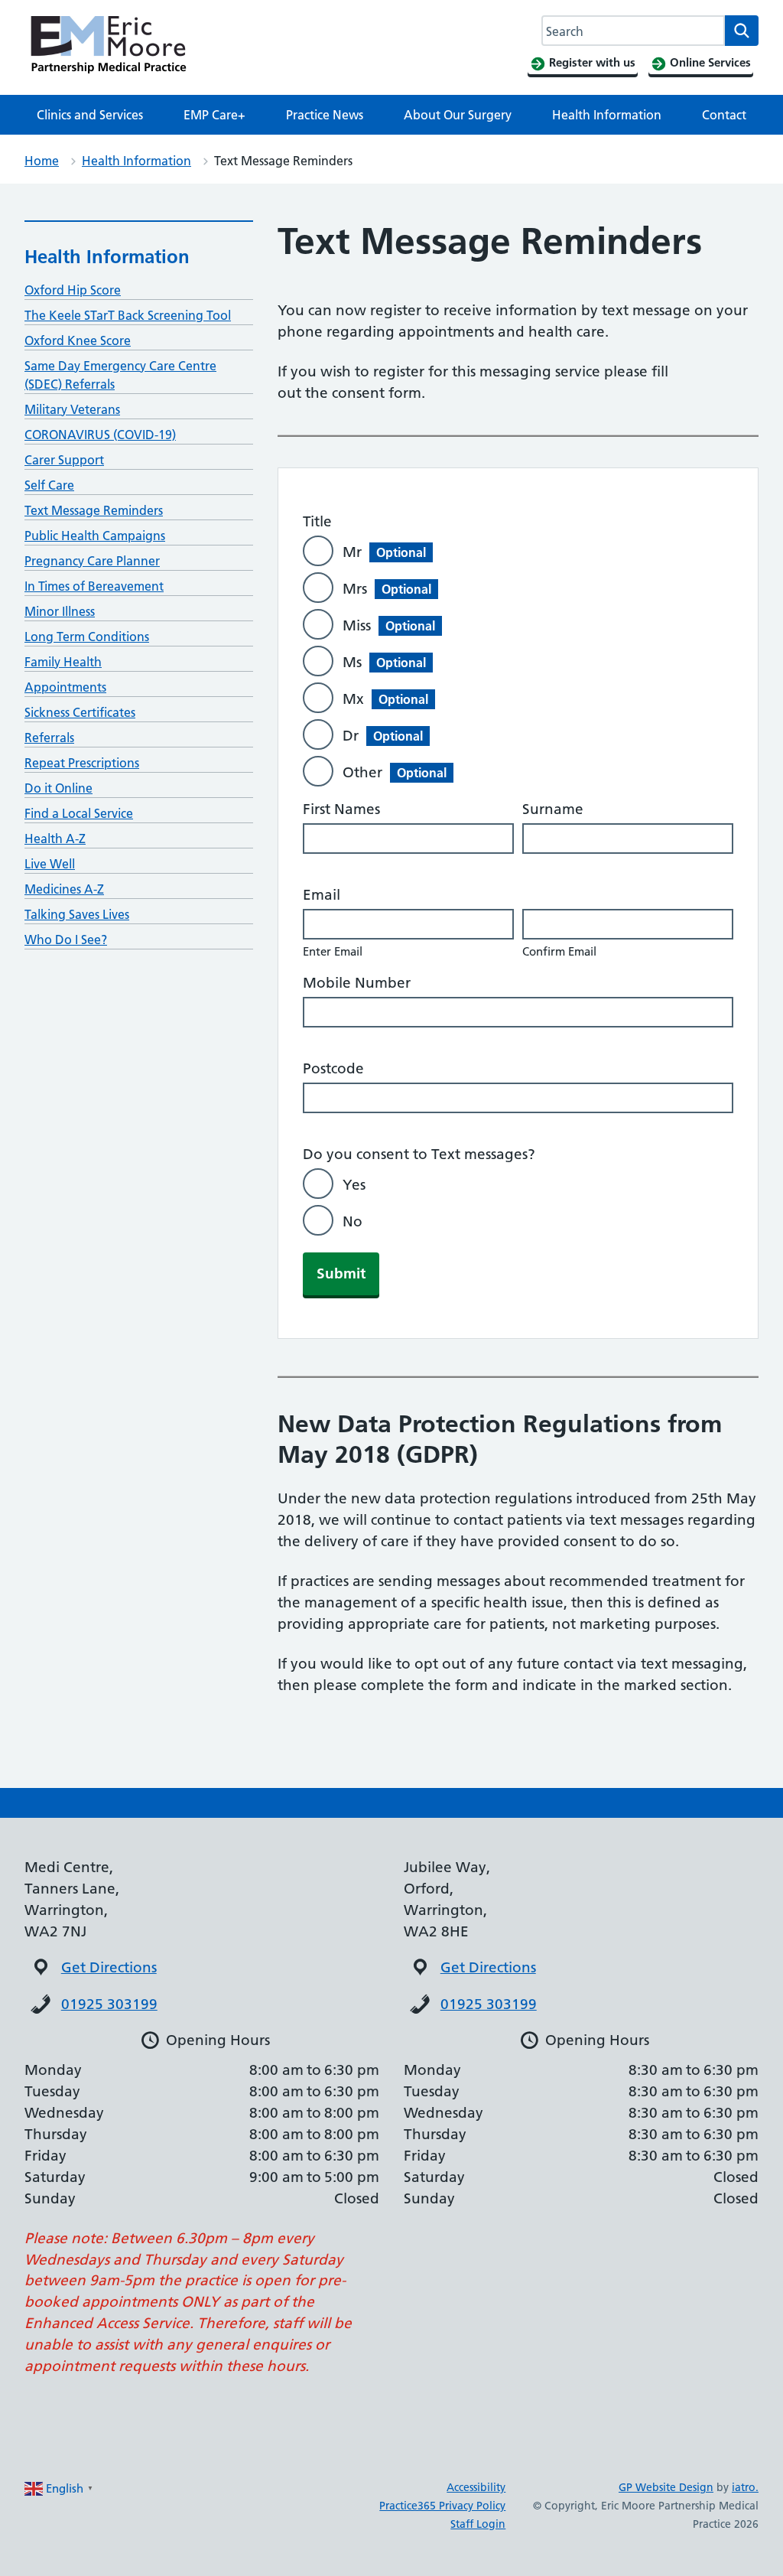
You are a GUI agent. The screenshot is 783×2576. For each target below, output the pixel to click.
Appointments (65, 687)
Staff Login (478, 2524)
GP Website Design (666, 2487)
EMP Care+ (214, 115)
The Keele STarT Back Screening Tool (128, 315)
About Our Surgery (458, 115)
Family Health (63, 662)
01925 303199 (109, 2004)
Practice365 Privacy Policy (442, 2506)
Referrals (49, 738)
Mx (385, 699)
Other (395, 772)
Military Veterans (72, 409)
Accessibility (476, 2487)
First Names (341, 809)
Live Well (50, 864)
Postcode (333, 1068)
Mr (384, 552)
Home (42, 161)
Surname (553, 809)
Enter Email (333, 951)
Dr (383, 736)
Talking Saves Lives (77, 914)
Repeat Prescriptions (82, 763)
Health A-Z (55, 839)
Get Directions (109, 1967)
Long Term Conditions (87, 637)
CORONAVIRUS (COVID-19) (100, 435)
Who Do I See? (66, 940)
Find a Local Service (79, 813)
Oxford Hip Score (73, 290)
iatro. (745, 2487)
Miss (389, 625)
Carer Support (64, 460)
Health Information (607, 115)
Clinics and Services (90, 115)
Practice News (325, 115)
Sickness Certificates (80, 712)
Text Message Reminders (94, 510)
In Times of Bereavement (94, 586)
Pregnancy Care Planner (92, 561)
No (353, 1221)
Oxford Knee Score (78, 340)
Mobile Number (357, 983)
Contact (724, 115)
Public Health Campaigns (95, 536)
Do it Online (58, 788)
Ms (384, 662)
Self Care (49, 485)
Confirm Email (559, 951)
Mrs (387, 589)
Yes (354, 1185)
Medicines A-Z (64, 889)
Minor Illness (60, 611)
